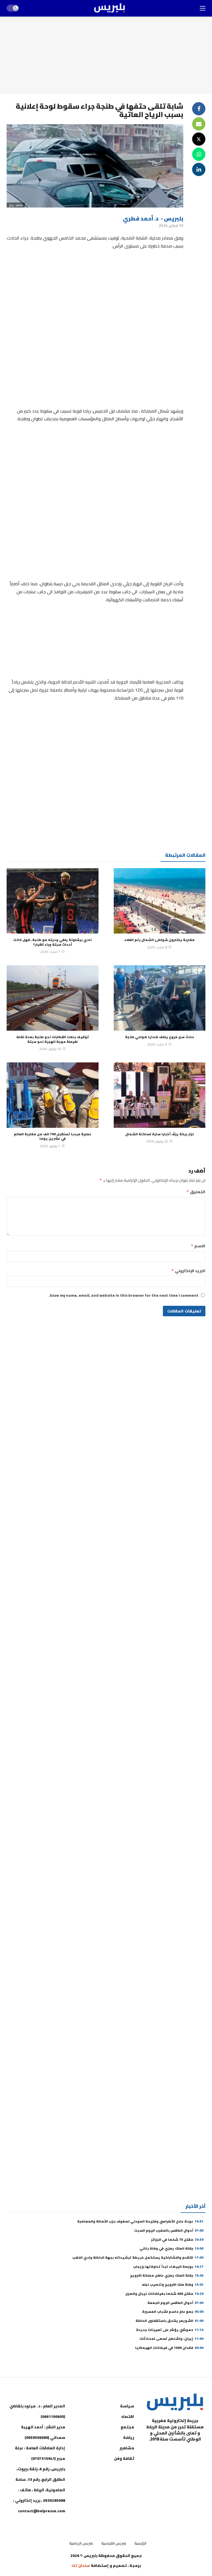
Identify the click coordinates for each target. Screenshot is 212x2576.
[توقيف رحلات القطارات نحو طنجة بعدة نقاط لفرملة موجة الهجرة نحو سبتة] (53, 998)
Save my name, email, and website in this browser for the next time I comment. (124, 1295)
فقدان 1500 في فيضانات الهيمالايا (169, 2348)
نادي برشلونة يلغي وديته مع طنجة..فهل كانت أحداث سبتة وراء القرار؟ (52, 942)
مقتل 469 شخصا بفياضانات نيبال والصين (164, 2294)
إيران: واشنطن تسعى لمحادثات (171, 2339)
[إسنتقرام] (172, 2453)
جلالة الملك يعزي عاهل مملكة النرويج (167, 2275)
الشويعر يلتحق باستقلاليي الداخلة (169, 2321)
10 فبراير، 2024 (171, 225)
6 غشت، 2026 (157, 1044)
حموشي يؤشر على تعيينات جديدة (170, 2330)
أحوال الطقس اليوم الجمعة (175, 2303)
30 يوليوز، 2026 (50, 1049)
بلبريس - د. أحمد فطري (153, 218)
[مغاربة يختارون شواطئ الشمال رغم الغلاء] (160, 901)
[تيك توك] (158, 2453)
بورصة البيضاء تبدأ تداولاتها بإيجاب (168, 2267)
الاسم (198, 1246)
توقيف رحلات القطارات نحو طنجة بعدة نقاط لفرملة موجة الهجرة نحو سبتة (53, 1039)
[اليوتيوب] (186, 2453)
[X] (200, 2466)
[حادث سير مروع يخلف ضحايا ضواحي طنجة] (160, 998)
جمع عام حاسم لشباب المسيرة (173, 2312)
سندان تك (81, 2566)
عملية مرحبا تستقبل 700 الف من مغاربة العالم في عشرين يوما (53, 1136)
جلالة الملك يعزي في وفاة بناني (171, 2248)
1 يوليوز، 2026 (50, 1146)
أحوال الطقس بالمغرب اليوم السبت (169, 2230)
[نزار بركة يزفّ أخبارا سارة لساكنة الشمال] (160, 1095)
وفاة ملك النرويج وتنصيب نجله (173, 2284)
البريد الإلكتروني (188, 1271)
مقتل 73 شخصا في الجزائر (177, 2239)
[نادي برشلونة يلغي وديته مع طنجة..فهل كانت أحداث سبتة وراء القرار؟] (53, 901)
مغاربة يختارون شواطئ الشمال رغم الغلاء (159, 940)
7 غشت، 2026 (50, 952)
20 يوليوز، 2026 (157, 1141)
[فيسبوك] (200, 2453)
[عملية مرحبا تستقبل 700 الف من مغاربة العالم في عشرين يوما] (53, 1095)
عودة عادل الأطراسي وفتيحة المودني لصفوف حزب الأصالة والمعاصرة (140, 2221)
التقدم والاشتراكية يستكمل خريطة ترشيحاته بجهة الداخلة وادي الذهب (138, 2257)
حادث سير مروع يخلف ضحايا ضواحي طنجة (160, 1037)
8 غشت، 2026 (157, 947)
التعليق (196, 1192)
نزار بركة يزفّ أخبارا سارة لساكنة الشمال (160, 1134)
